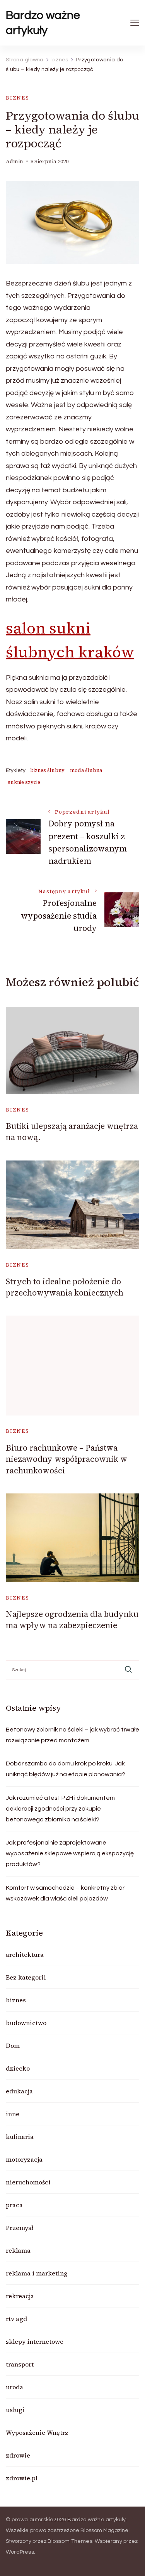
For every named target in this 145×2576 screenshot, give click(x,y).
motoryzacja (24, 2159)
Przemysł (20, 2228)
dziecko (18, 2068)
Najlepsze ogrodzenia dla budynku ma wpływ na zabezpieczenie (72, 1620)
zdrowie (18, 2455)
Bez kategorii (26, 1977)
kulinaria (20, 2137)
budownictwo (26, 2023)
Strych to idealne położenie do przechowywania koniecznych (65, 1287)
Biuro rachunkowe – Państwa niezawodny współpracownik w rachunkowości (67, 1459)
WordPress (20, 2552)
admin (14, 161)
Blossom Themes (70, 2541)
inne (13, 2114)
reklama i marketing (37, 2273)
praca (14, 2205)
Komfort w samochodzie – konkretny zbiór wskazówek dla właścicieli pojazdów (65, 1893)
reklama (18, 2250)
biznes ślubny (47, 770)
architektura (25, 1954)
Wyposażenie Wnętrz (37, 2432)
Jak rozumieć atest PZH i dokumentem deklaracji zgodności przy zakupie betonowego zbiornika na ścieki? (60, 1809)
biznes (18, 98)
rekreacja (20, 2296)
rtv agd (16, 2319)
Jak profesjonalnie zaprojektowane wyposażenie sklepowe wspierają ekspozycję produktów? (70, 1853)
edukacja (19, 2091)
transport (20, 2364)
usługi (15, 2410)
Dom (13, 2046)
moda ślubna (86, 770)
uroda (14, 2387)
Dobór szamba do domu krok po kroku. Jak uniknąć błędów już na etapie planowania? (66, 1769)
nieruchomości (28, 2182)
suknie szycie (24, 782)
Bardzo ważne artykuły (43, 23)
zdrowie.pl (22, 2478)
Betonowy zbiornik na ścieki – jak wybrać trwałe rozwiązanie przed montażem (72, 1735)
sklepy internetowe (35, 2341)
